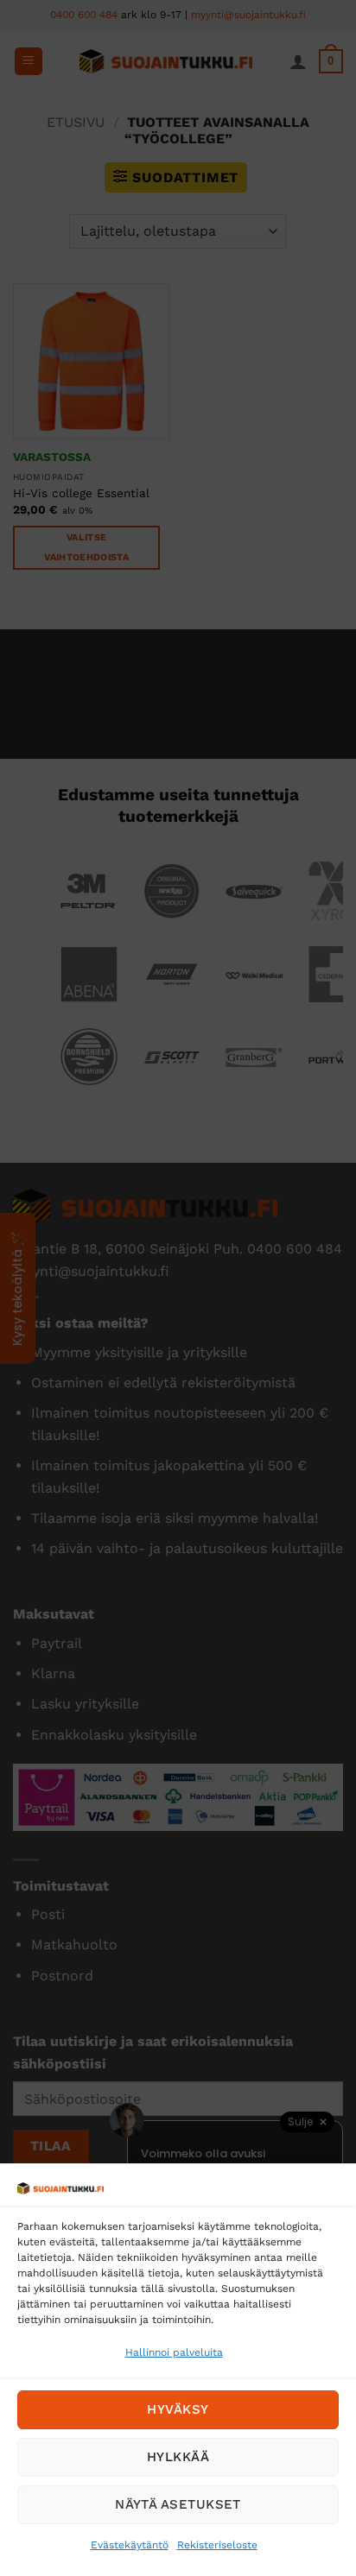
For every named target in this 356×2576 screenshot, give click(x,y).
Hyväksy (178, 2409)
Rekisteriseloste (217, 2545)
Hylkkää (178, 2457)
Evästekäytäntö (130, 2545)
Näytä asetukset (178, 2504)
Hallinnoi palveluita (174, 2352)
